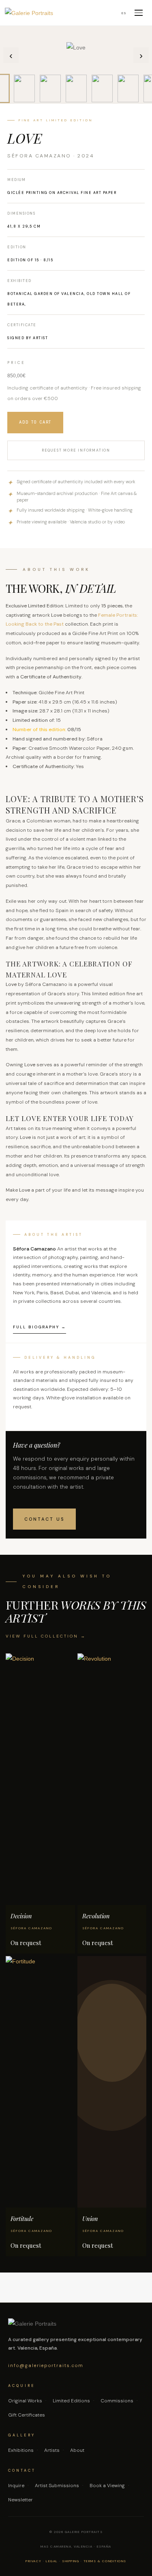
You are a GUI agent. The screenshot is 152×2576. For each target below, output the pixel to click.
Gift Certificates (27, 2415)
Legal (52, 2561)
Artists (52, 2450)
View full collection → (46, 1636)
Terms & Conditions (105, 2561)
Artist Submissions (57, 2486)
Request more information (76, 450)
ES (124, 13)
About (77, 2450)
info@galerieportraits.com (46, 2365)
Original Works (25, 2401)
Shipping (71, 2561)
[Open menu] (139, 13)
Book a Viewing (107, 2486)
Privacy (34, 2561)
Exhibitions (21, 2450)
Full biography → (40, 1327)
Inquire (16, 2486)
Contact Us (44, 1519)
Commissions (117, 2401)
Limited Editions (71, 2401)
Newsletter (20, 2500)
